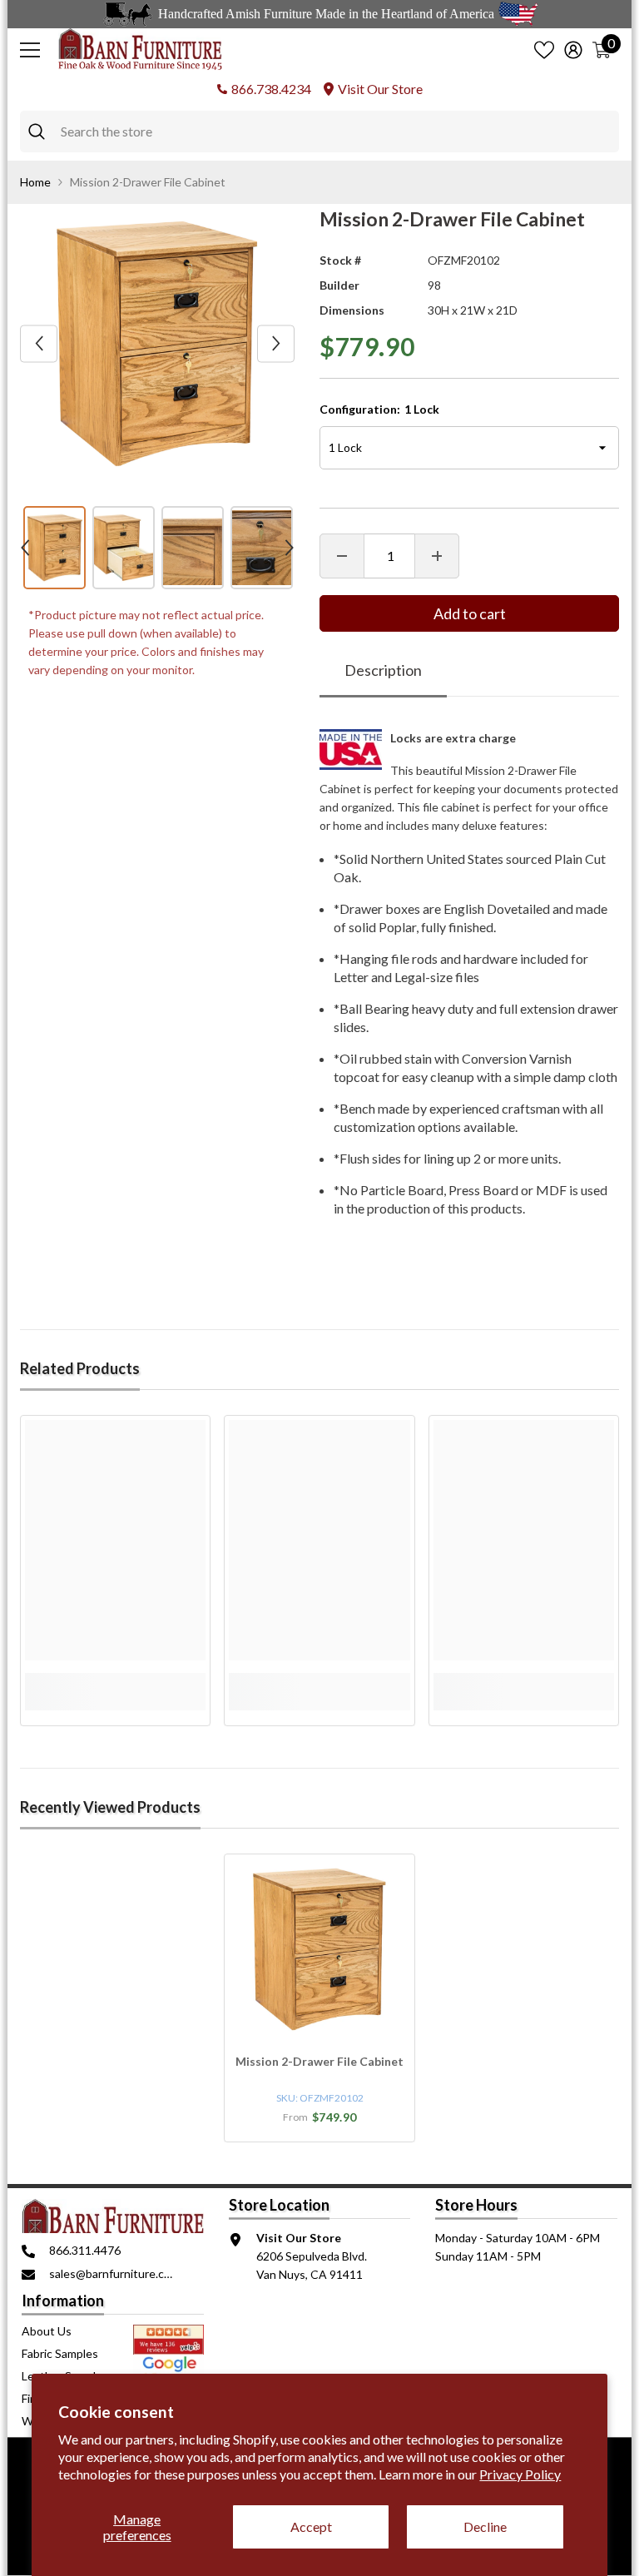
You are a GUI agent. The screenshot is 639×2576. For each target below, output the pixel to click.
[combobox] (336, 132)
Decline (485, 2526)
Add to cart (470, 613)
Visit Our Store (380, 89)
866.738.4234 (271, 89)
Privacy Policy (520, 2474)
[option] (157, 344)
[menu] (30, 50)
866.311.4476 (85, 2250)
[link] (115, 1682)
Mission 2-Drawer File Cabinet (319, 2061)
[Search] (319, 132)
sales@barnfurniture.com (114, 2273)
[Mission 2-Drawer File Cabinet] (319, 1949)
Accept (311, 2526)
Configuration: (379, 409)
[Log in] (573, 50)
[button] (39, 343)
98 (434, 285)
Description (383, 670)
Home (35, 182)
